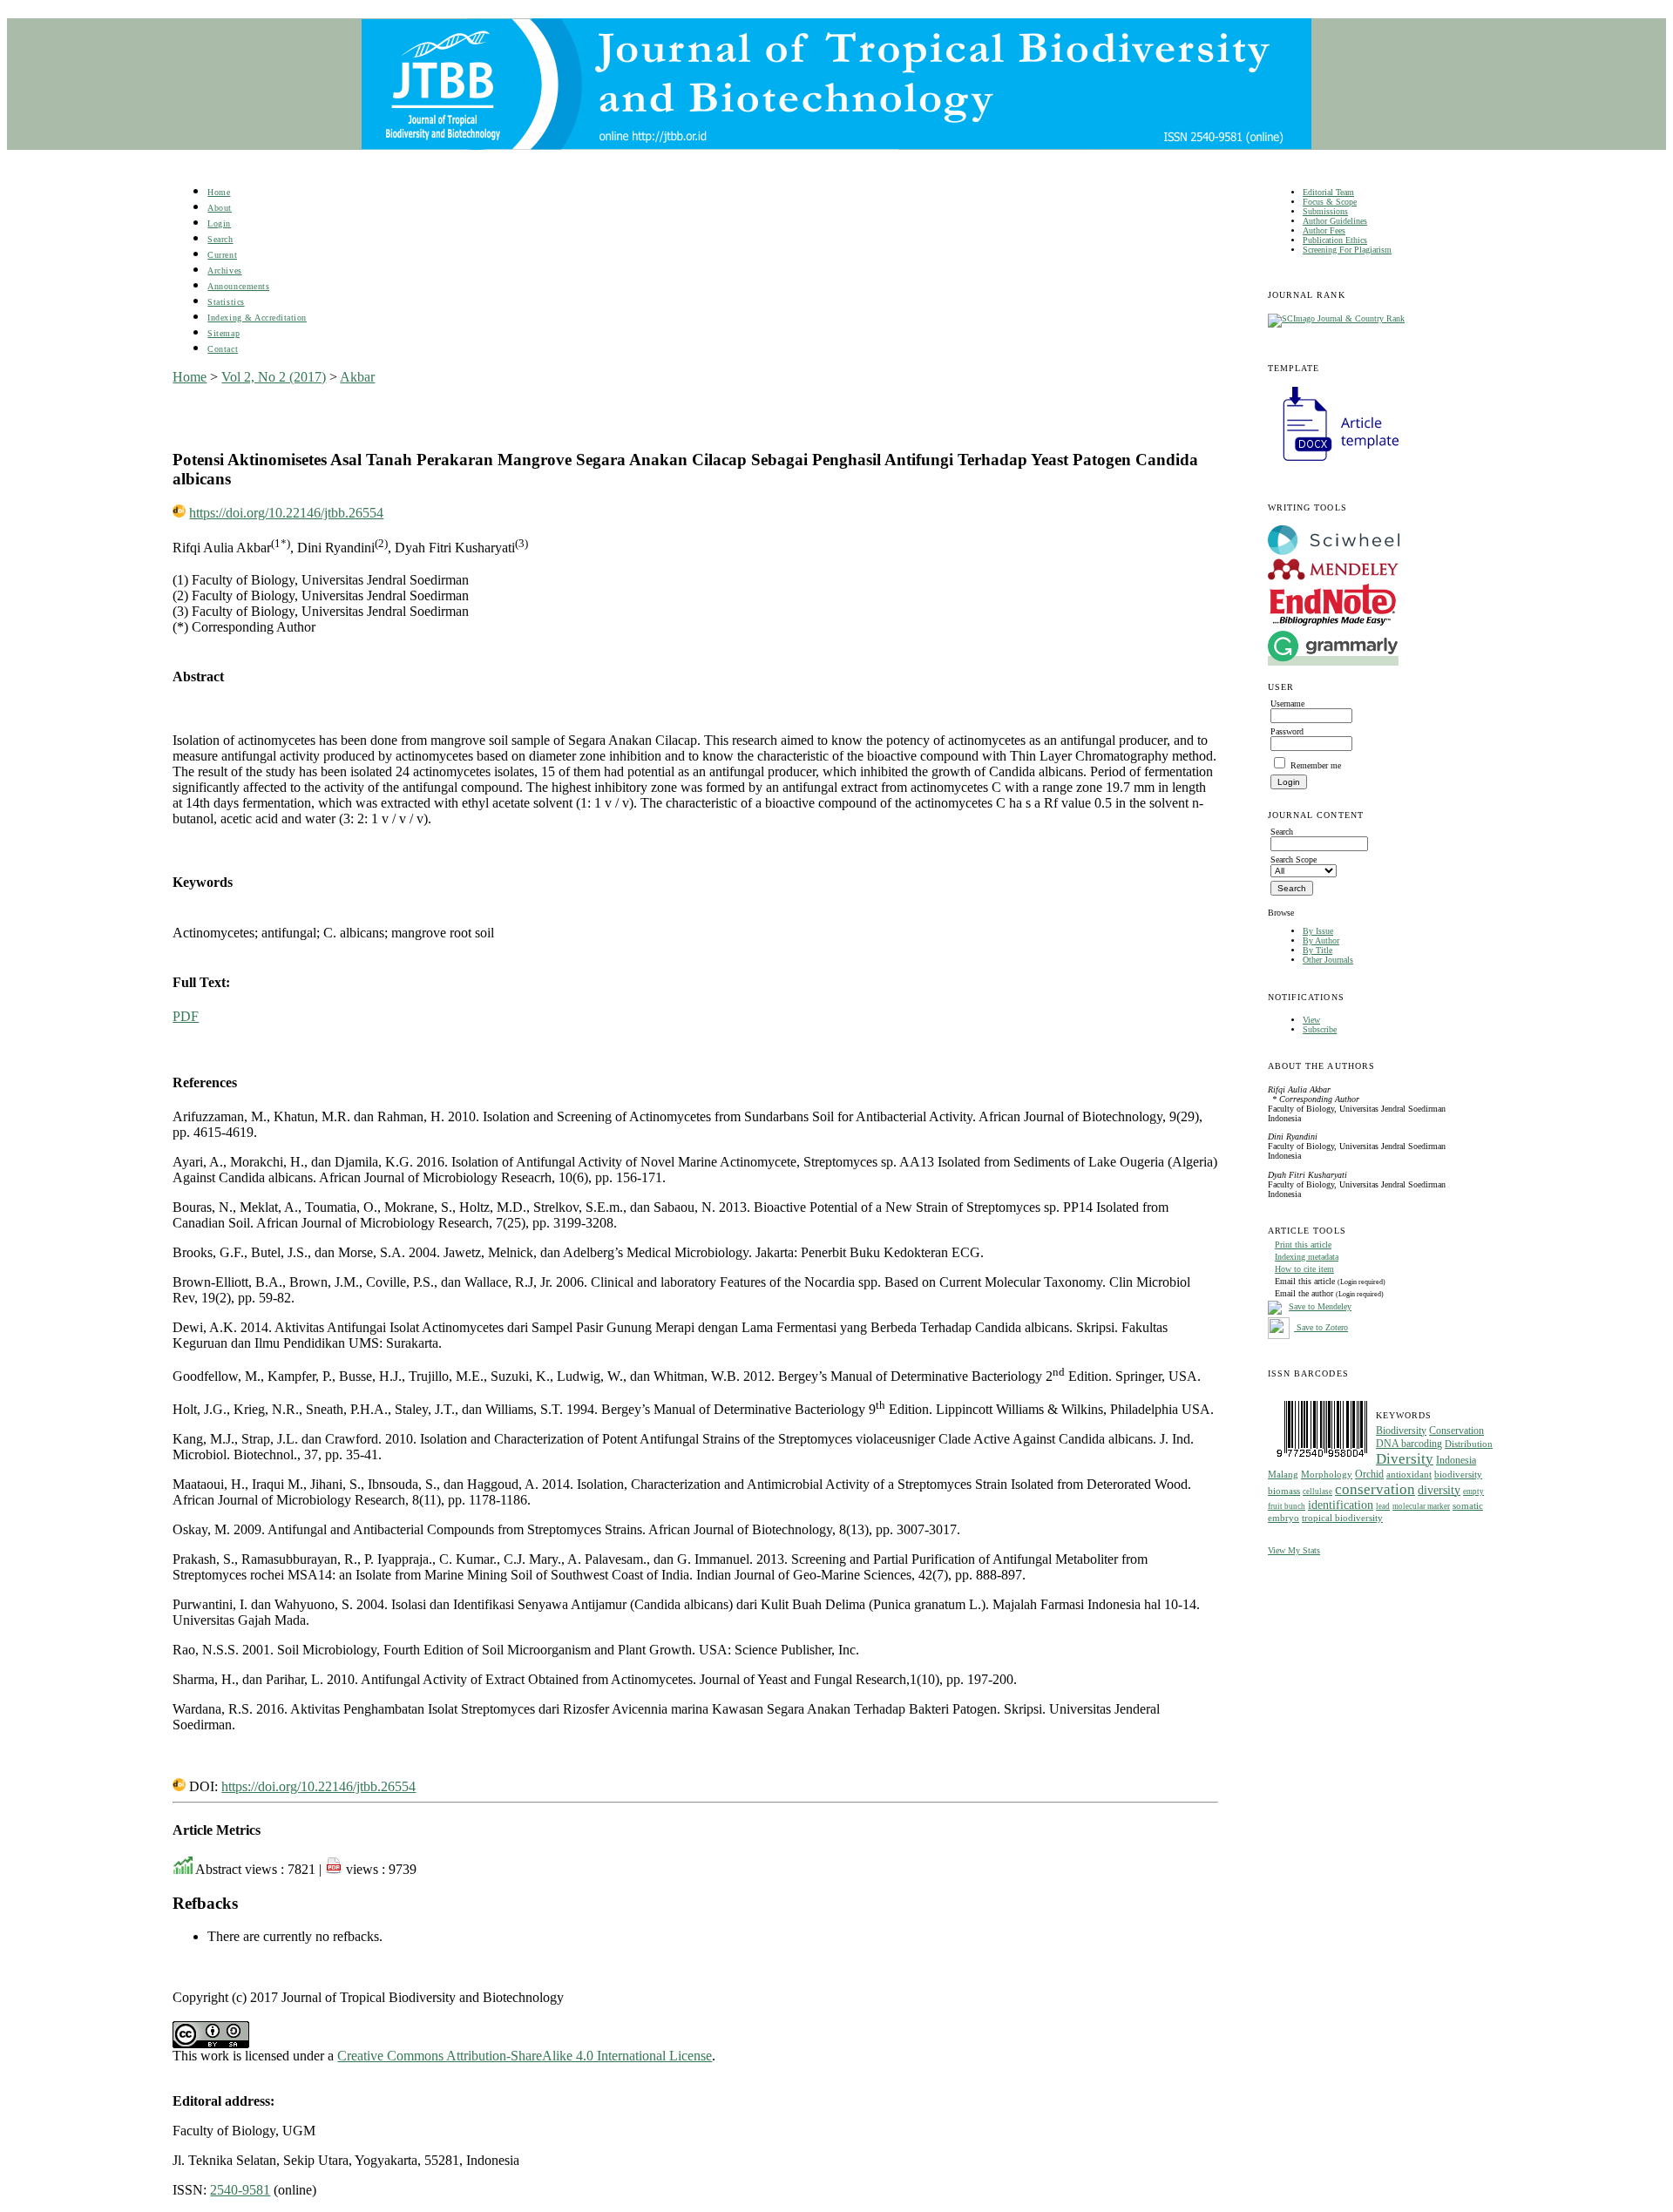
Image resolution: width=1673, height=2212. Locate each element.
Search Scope (1294, 859)
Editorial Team (1328, 192)
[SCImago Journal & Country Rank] (1336, 318)
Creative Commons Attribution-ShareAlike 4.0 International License (525, 2056)
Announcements (238, 286)
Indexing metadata (1307, 1257)
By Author (1321, 940)
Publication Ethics (1335, 240)
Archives (224, 271)
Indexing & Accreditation (257, 318)
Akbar (357, 377)
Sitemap (224, 333)
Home (219, 192)
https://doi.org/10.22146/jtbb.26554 (286, 513)
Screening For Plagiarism (1347, 250)
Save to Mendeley (1320, 1306)
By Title (1317, 950)
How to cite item (1304, 1269)
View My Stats (1294, 1550)
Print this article (1303, 1245)
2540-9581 (240, 2190)
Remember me (1316, 765)
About (220, 208)
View (1311, 1020)
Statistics (226, 302)
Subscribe (1320, 1029)
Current (222, 255)
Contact (223, 349)
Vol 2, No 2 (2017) (274, 377)
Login (219, 223)
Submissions (1325, 211)
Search (220, 239)
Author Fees (1324, 230)
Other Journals (1328, 960)
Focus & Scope (1330, 202)
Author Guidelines (1335, 221)
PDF (186, 1016)
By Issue (1318, 931)
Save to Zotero (1321, 1327)
